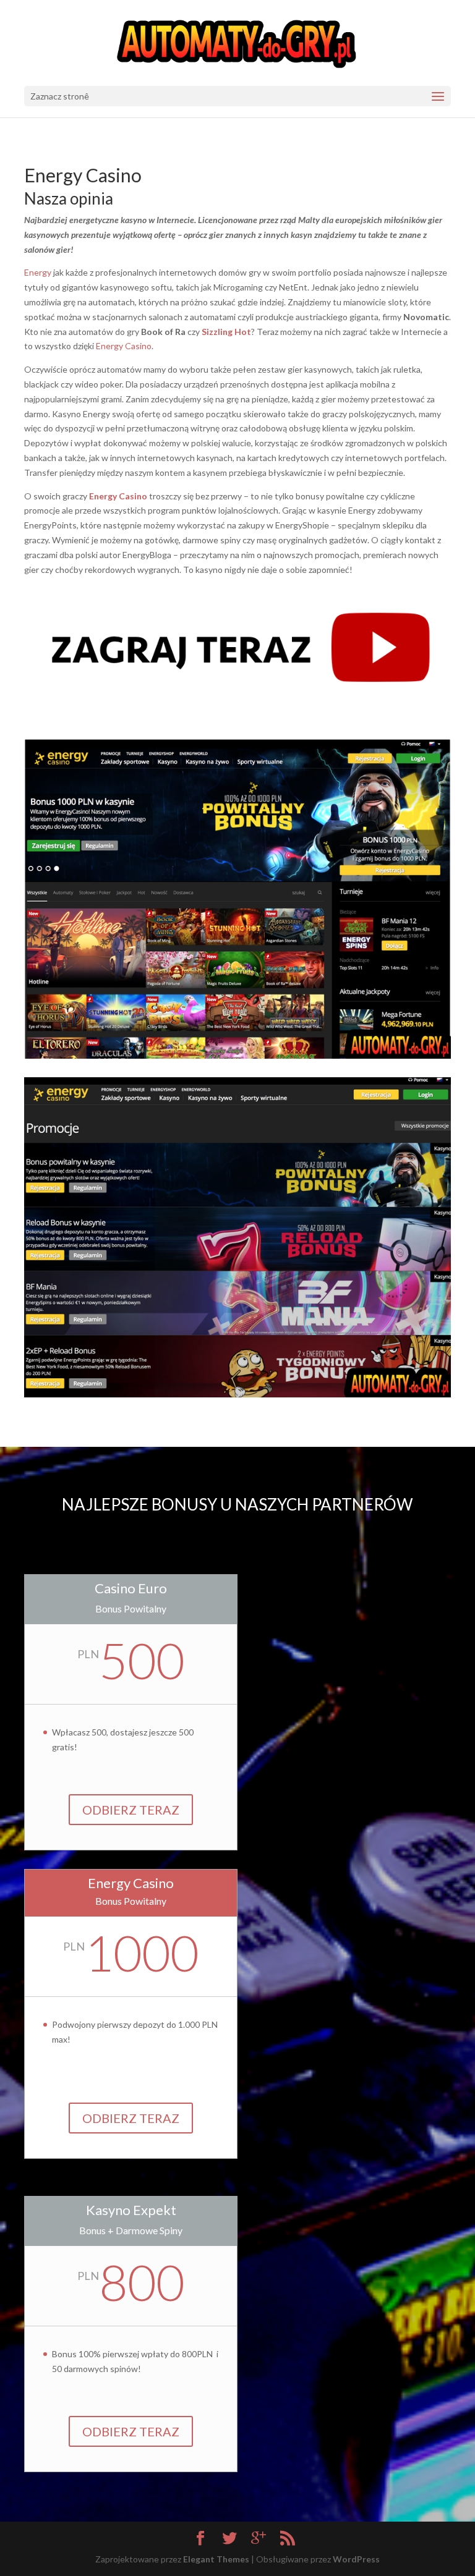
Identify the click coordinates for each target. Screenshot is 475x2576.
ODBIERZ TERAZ (131, 1810)
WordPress (356, 2559)
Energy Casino (124, 346)
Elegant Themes (216, 2559)
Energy (38, 272)
